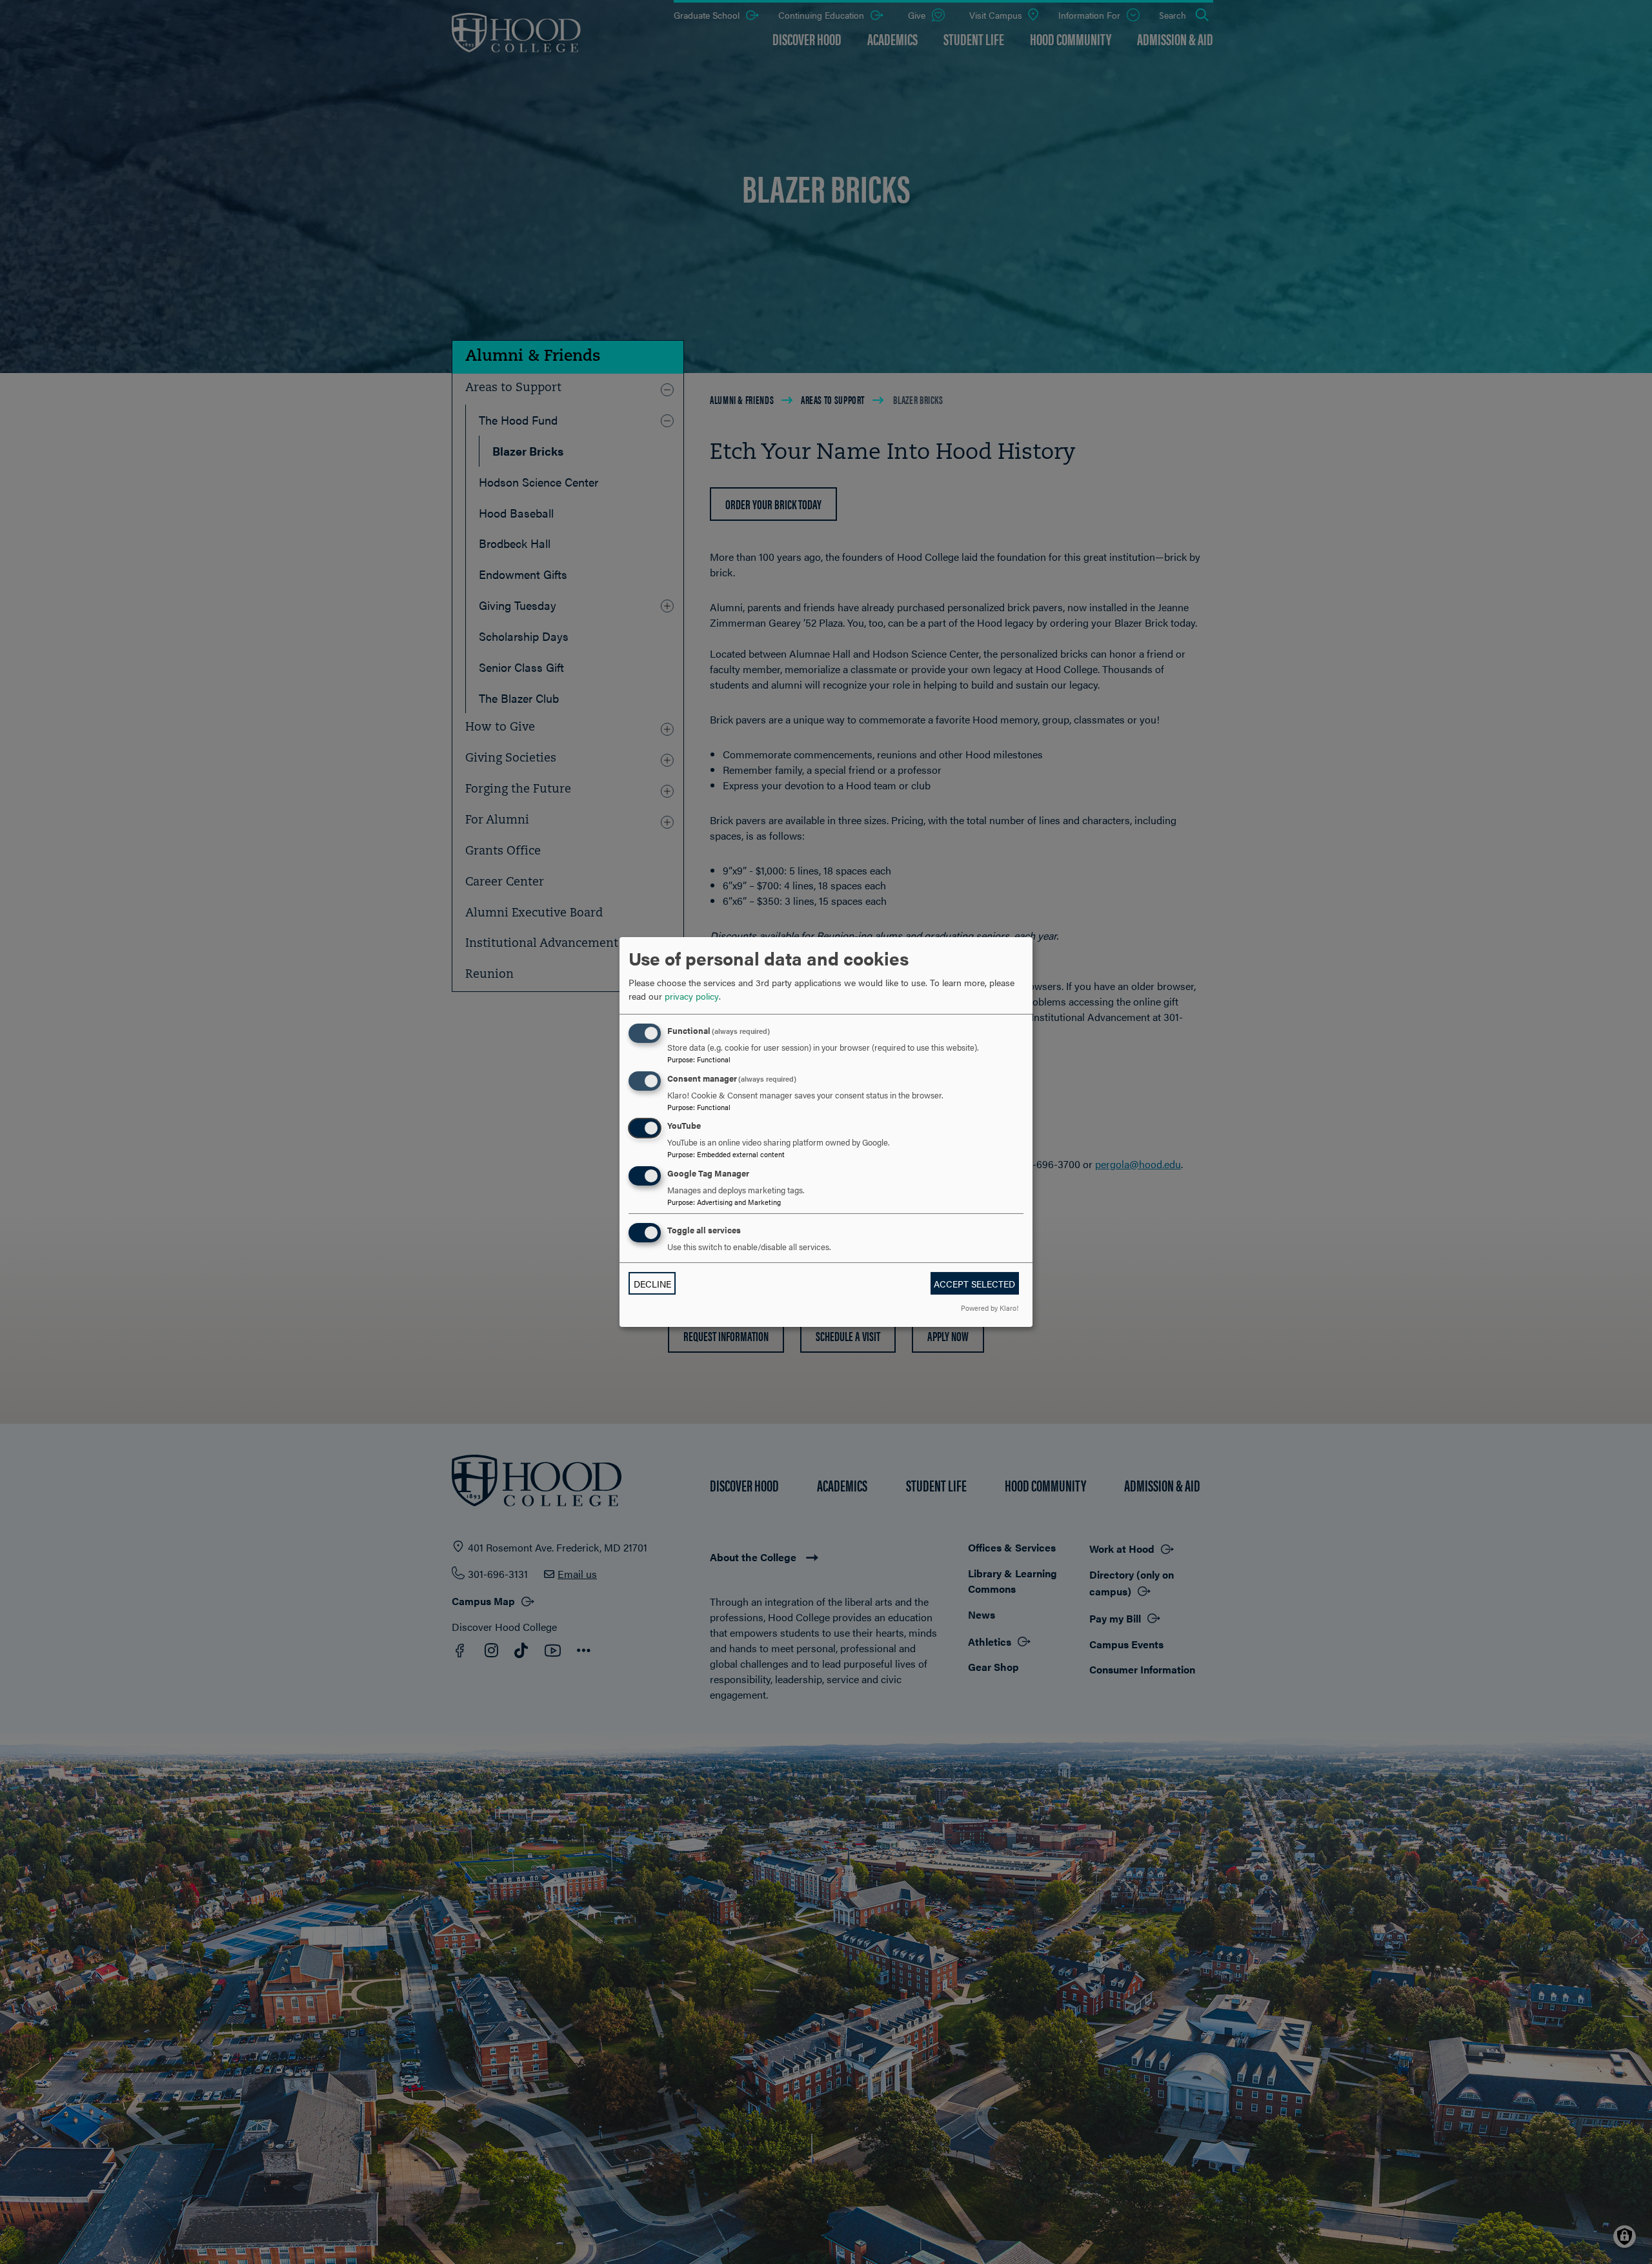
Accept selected (974, 1284)
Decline (652, 1284)
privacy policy (692, 996)
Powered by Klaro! (990, 1308)
